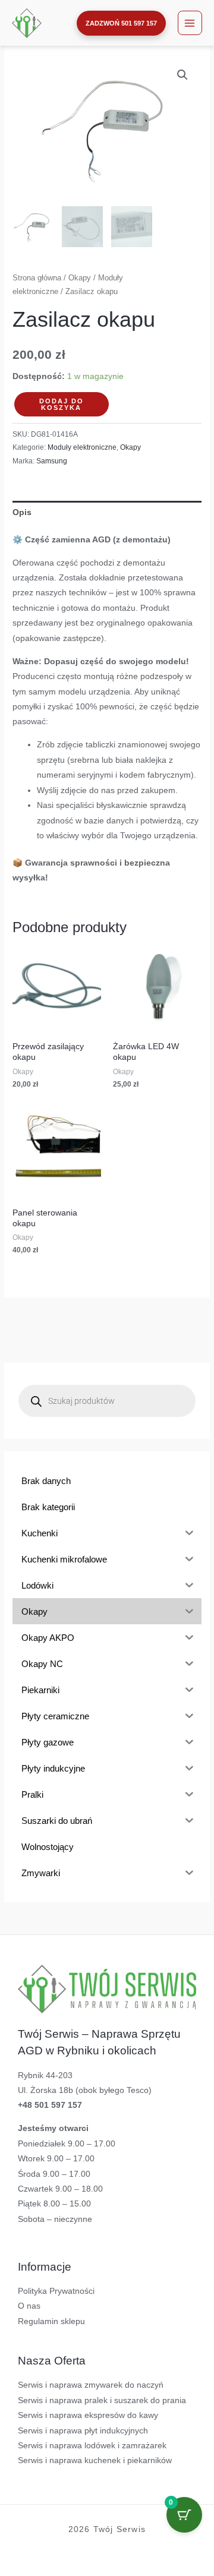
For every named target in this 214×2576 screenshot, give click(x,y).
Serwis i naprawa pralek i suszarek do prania (102, 2400)
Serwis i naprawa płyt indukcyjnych (83, 2431)
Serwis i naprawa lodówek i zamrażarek (92, 2446)
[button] (121, 23)
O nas (29, 2306)
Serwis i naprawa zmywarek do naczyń (91, 2385)
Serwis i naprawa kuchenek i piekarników (95, 2460)
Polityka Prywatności (56, 2291)
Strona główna (37, 278)
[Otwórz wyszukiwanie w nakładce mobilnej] (107, 1401)
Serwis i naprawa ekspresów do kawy (88, 2415)
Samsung (52, 461)
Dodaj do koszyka (62, 404)
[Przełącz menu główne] (190, 23)
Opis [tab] (22, 512)
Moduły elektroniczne (82, 447)
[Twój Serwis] (27, 23)
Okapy (80, 278)
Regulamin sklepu (51, 2321)
